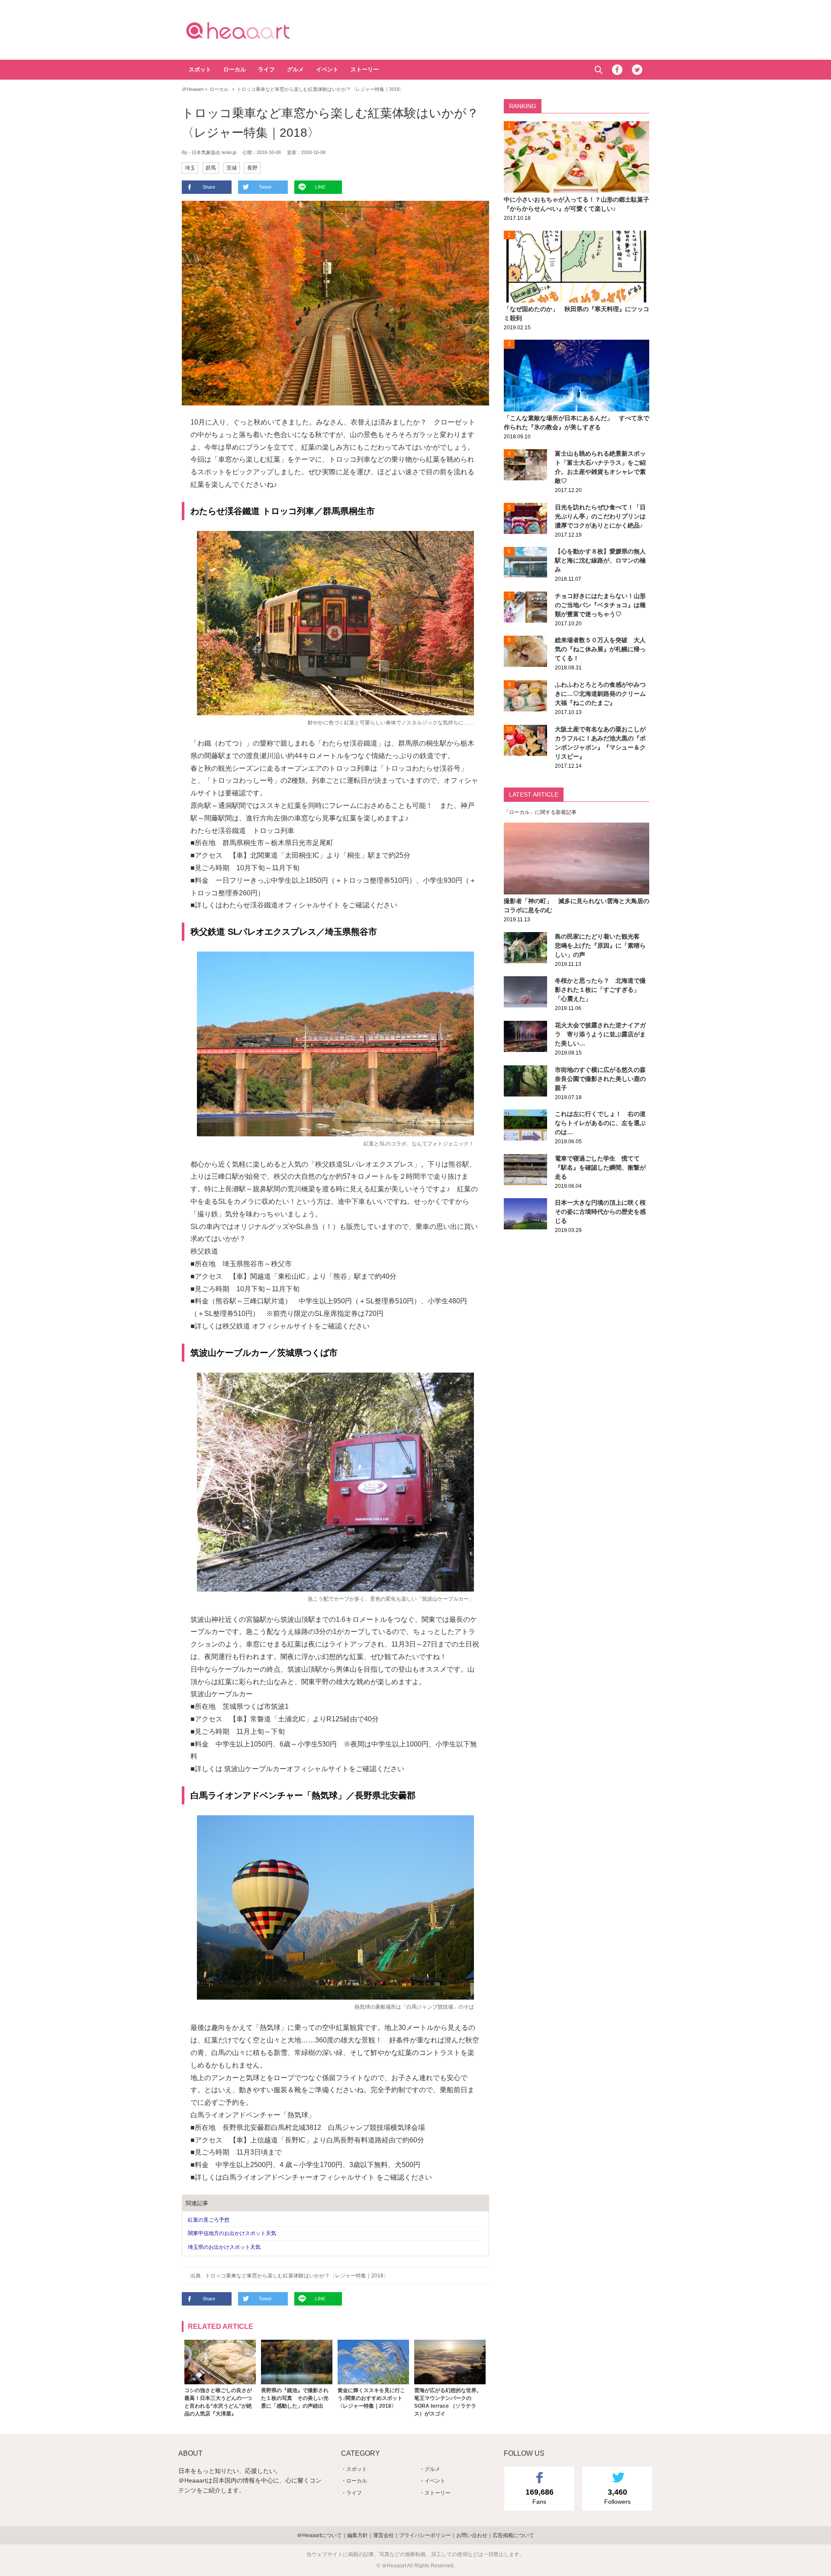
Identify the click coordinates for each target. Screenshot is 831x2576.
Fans (540, 2496)
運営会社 (383, 2535)
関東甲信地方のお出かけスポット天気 (232, 2233)
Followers (617, 2496)
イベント (327, 69)
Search (598, 70)
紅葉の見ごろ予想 (209, 2220)
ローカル (235, 69)
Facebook (617, 70)
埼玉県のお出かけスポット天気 (224, 2247)
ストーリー (365, 69)
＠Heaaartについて (319, 2535)
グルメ (295, 69)
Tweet (265, 187)
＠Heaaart (253, 30)
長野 (252, 168)
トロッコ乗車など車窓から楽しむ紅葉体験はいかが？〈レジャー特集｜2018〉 (297, 2276)
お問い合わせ (472, 2535)
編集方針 (358, 2535)
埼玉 (190, 168)
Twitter (637, 70)
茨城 (232, 168)
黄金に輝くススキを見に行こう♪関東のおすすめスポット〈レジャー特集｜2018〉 (371, 2398)
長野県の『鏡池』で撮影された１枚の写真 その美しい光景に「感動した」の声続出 (295, 2398)
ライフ (266, 69)
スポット (200, 69)
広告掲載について (513, 2535)
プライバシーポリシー (425, 2535)
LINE (320, 187)
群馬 (211, 168)
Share (209, 187)
